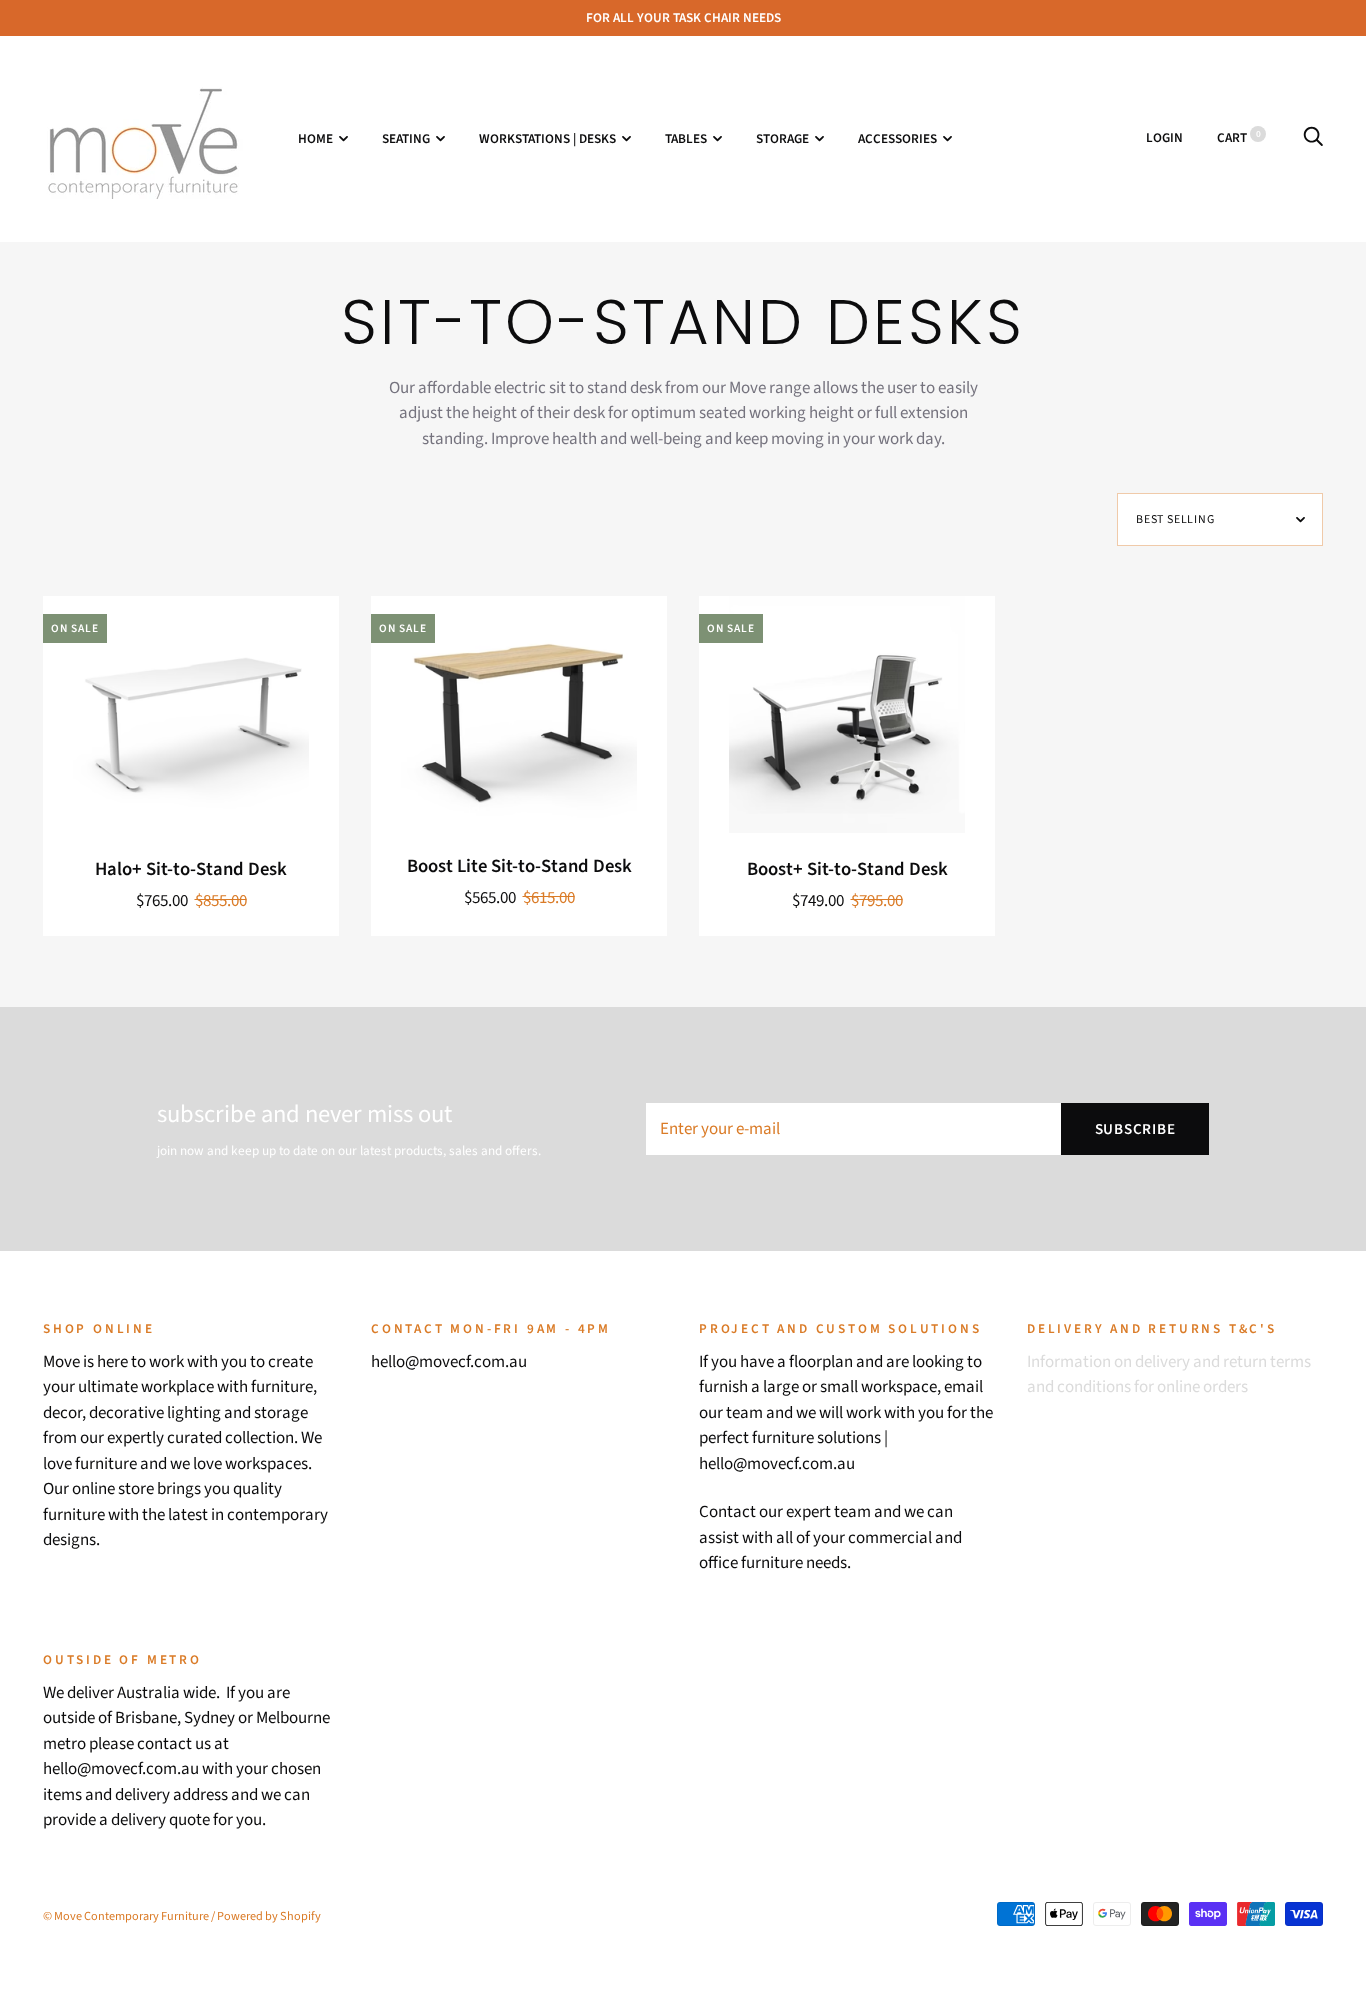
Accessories (897, 138)
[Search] (1313, 137)
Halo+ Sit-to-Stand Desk (191, 869)
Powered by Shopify (269, 1916)
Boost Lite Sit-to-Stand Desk (519, 866)
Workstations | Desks (547, 138)
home (315, 138)
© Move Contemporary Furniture (126, 1916)
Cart (1239, 137)
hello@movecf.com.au (449, 1362)
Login (1164, 137)
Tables (686, 138)
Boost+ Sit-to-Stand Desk (847, 869)
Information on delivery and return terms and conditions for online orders (1169, 1375)
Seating (406, 138)
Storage (782, 138)
